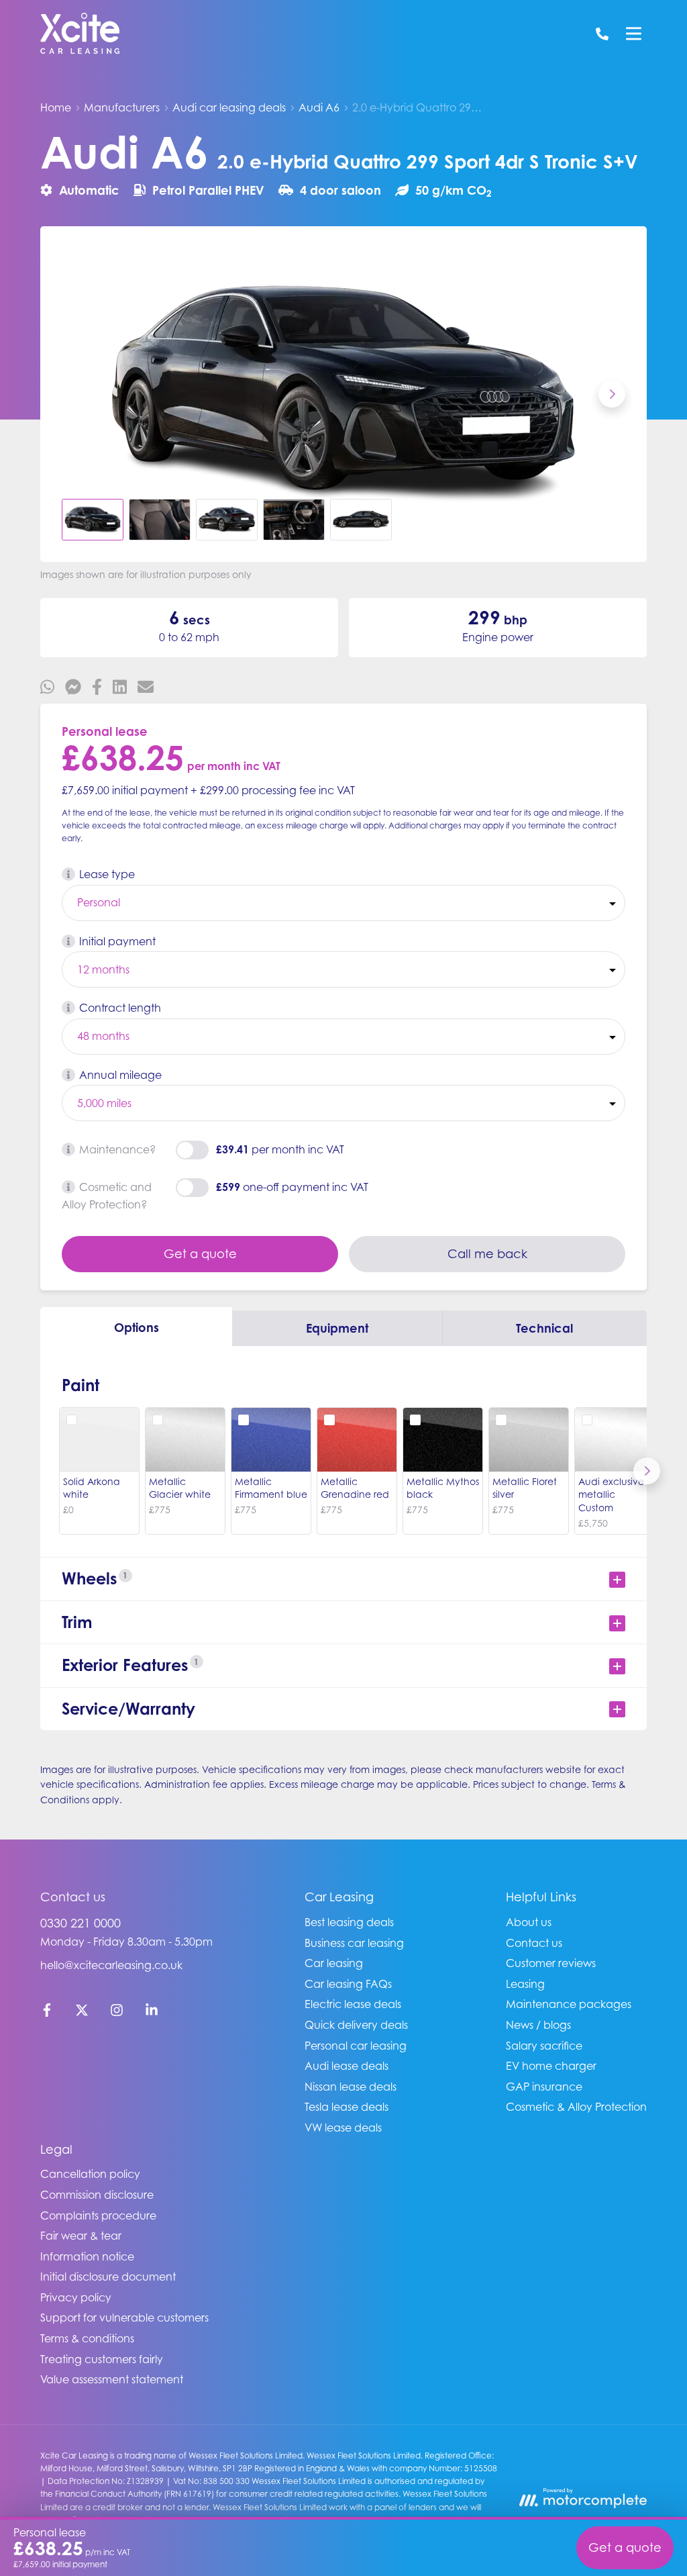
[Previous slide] (75, 394)
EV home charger (551, 2066)
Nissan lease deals (351, 2087)
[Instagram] (117, 2013)
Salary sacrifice (544, 2046)
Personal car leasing (356, 2046)
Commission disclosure (97, 2195)
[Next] (647, 1471)
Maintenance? (117, 1149)
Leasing (525, 1984)
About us (529, 1922)
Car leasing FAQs (348, 1984)
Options (137, 1327)
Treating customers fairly (102, 2359)
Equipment (337, 1328)
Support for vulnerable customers (124, 2318)
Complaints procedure (98, 2215)
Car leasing (334, 1963)
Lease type (107, 874)
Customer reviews (551, 1963)
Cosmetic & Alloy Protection (576, 2107)
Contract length (120, 1008)
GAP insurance (544, 2087)
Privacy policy (76, 2297)
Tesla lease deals (347, 2107)
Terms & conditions (87, 2338)
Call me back (487, 1254)
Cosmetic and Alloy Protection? (107, 1196)
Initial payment (117, 941)
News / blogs (538, 2025)
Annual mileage (120, 1075)
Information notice (87, 2256)
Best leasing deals (349, 1922)
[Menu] (633, 34)
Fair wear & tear (81, 2236)
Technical (544, 1328)
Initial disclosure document (108, 2277)
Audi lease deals (347, 2066)
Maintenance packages (569, 2004)
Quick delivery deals (356, 2025)
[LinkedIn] (152, 2013)
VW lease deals (343, 2128)
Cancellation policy (90, 2174)
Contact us (534, 1943)
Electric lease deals (353, 2004)
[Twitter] (82, 2013)
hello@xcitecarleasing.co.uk (111, 1965)
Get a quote (200, 1254)
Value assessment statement (112, 2379)
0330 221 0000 (81, 1923)
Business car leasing (354, 1943)
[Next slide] (612, 394)
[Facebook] (47, 2013)
